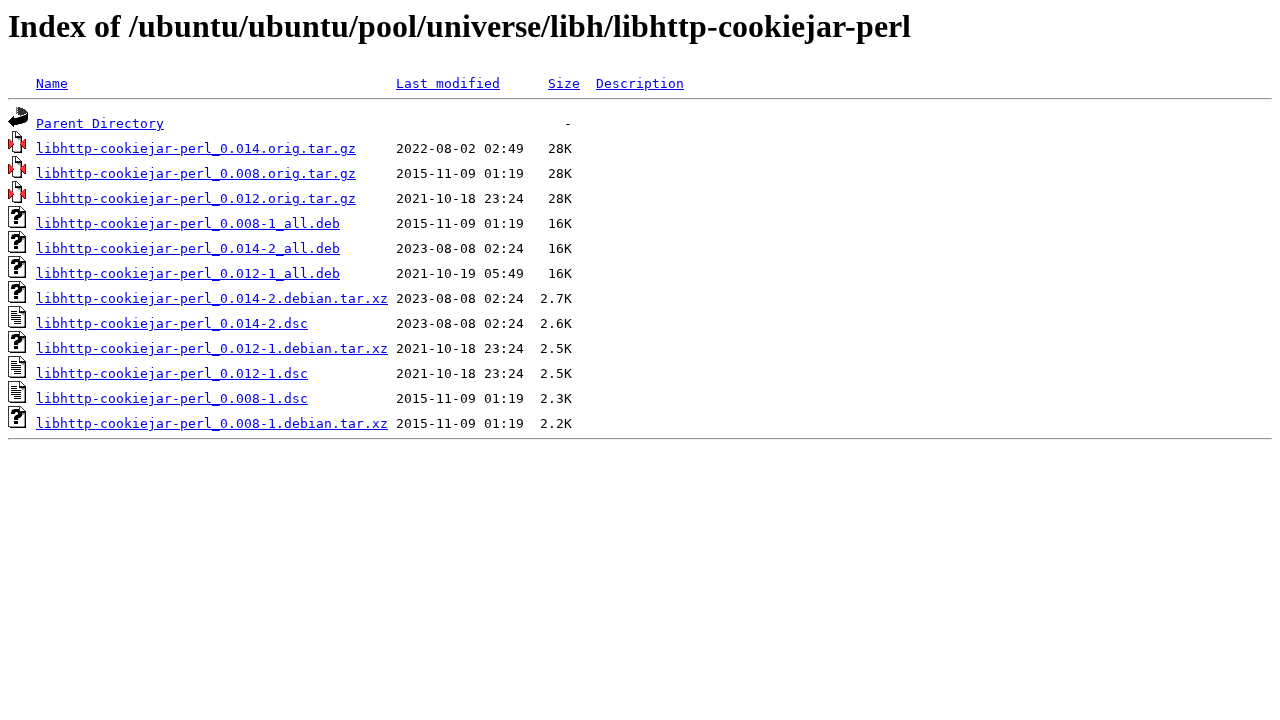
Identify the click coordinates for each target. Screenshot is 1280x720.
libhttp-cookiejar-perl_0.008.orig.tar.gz (196, 173)
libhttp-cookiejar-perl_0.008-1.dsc (172, 398)
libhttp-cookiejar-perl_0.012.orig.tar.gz (196, 198)
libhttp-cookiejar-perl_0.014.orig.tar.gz (196, 148)
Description (640, 83)
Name (52, 83)
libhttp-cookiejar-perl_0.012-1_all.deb (188, 273)
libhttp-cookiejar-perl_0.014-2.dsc (172, 323)
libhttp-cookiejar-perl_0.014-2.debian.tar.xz (212, 298)
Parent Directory (100, 123)
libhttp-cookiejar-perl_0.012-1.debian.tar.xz (212, 348)
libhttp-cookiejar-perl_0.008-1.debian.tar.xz (212, 423)
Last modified (448, 83)
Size (564, 83)
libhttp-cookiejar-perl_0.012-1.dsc (172, 373)
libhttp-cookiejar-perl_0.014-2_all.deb (188, 248)
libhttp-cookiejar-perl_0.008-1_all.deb (188, 223)
